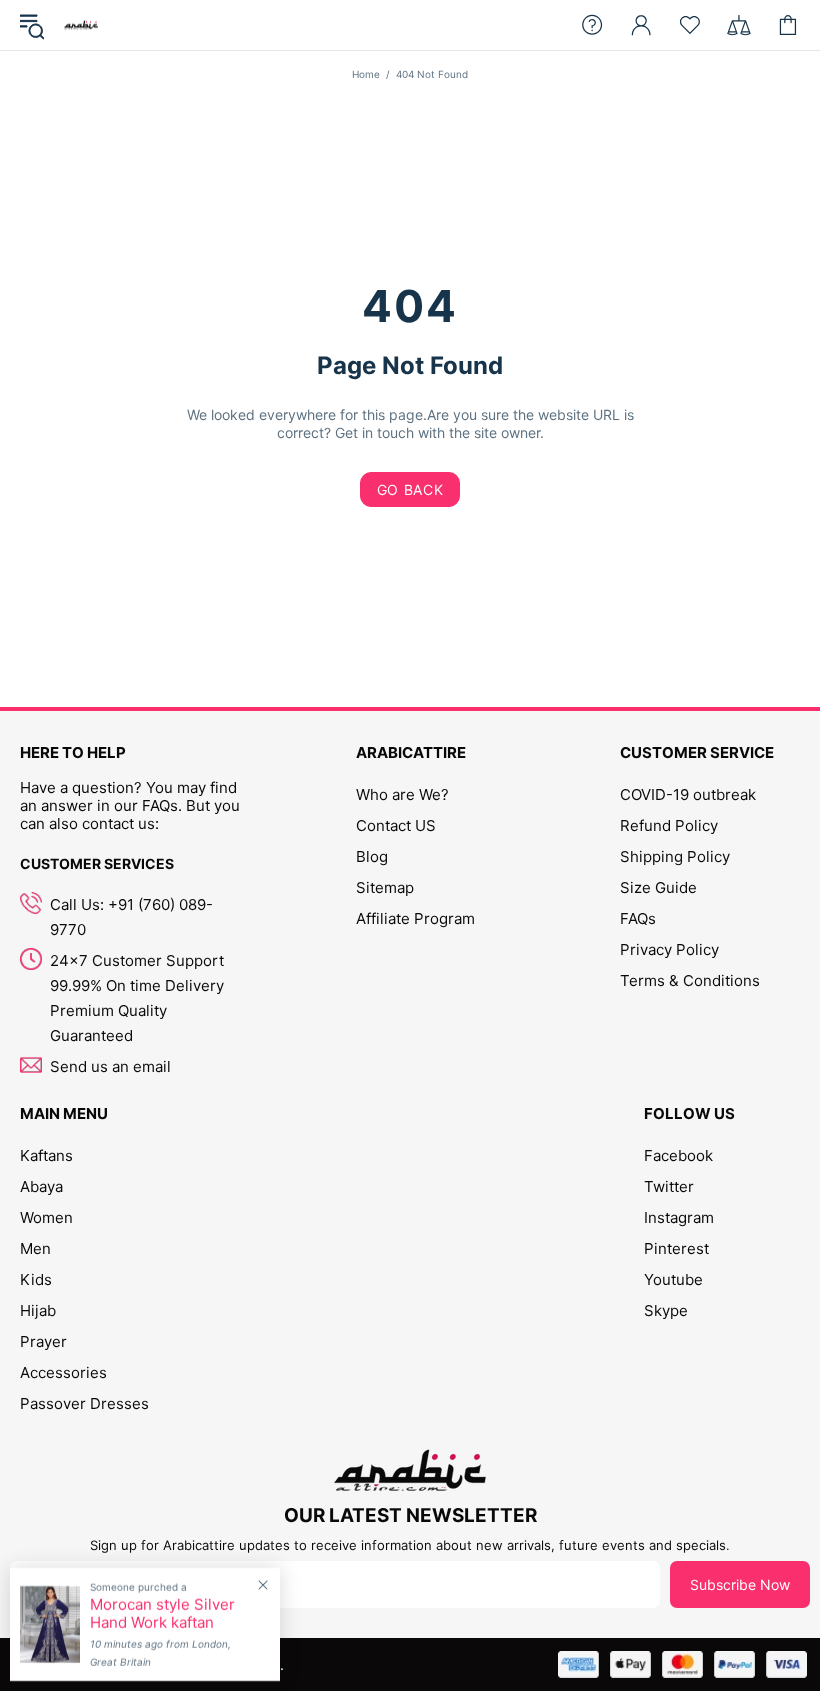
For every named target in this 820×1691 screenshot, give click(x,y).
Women (46, 1217)
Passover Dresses (84, 1403)
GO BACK (410, 489)
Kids (36, 1279)
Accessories (63, 1372)
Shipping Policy (675, 856)
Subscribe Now (740, 1584)
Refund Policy (669, 825)
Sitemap (385, 887)
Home (366, 74)
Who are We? (402, 794)
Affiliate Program (415, 918)
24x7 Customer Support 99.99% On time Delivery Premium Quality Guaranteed (137, 998)
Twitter (669, 1186)
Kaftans (46, 1155)
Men (35, 1248)
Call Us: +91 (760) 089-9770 (131, 917)
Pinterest (676, 1248)
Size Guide (658, 887)
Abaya (41, 1186)
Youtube (673, 1279)
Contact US (396, 825)
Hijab (38, 1310)
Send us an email (110, 1066)
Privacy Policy (669, 949)
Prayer (43, 1341)
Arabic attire (81, 25)
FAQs (638, 918)
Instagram (679, 1217)
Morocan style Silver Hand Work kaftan (162, 1614)
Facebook (678, 1155)
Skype (666, 1310)
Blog (372, 856)
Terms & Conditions (690, 980)
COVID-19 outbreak (688, 794)
